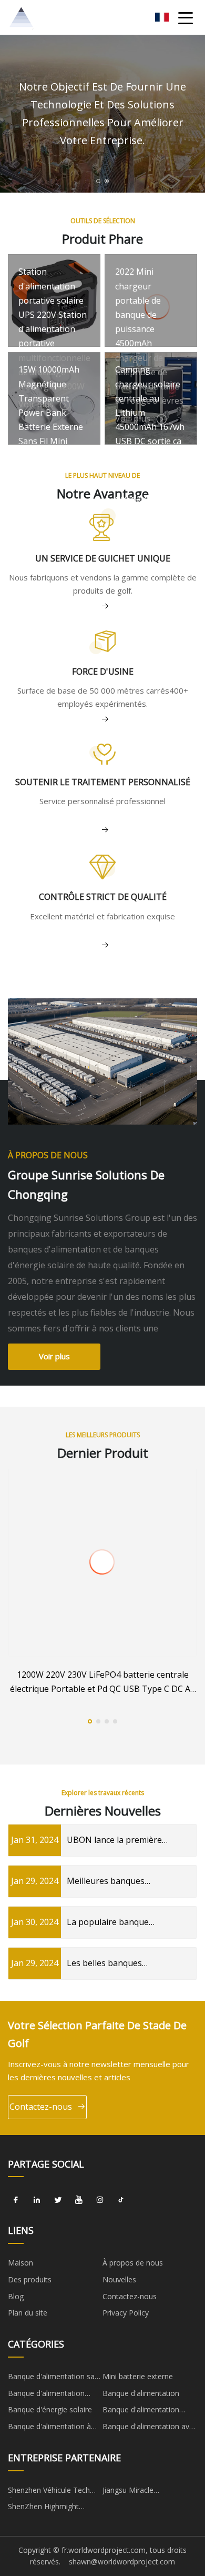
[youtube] (79, 2200)
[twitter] (58, 2200)
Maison (20, 2263)
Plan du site (28, 2313)
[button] (98, 181)
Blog (16, 2296)
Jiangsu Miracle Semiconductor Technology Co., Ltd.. (149, 2492)
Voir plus (54, 1356)
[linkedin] (37, 2200)
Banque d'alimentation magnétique (141, 2411)
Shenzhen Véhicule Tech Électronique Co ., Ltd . (49, 2492)
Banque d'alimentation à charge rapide (49, 2428)
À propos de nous (133, 2263)
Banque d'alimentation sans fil (55, 2378)
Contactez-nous (41, 2107)
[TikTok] (121, 2200)
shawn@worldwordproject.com (122, 2562)
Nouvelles (119, 2279)
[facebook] (16, 2200)
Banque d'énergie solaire (50, 2409)
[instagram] (100, 2200)
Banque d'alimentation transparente (46, 2395)
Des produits (30, 2279)
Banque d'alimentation (141, 2393)
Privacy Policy (126, 2313)
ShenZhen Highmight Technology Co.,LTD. (44, 2508)
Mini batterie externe (138, 2376)
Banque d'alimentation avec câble (150, 2428)
